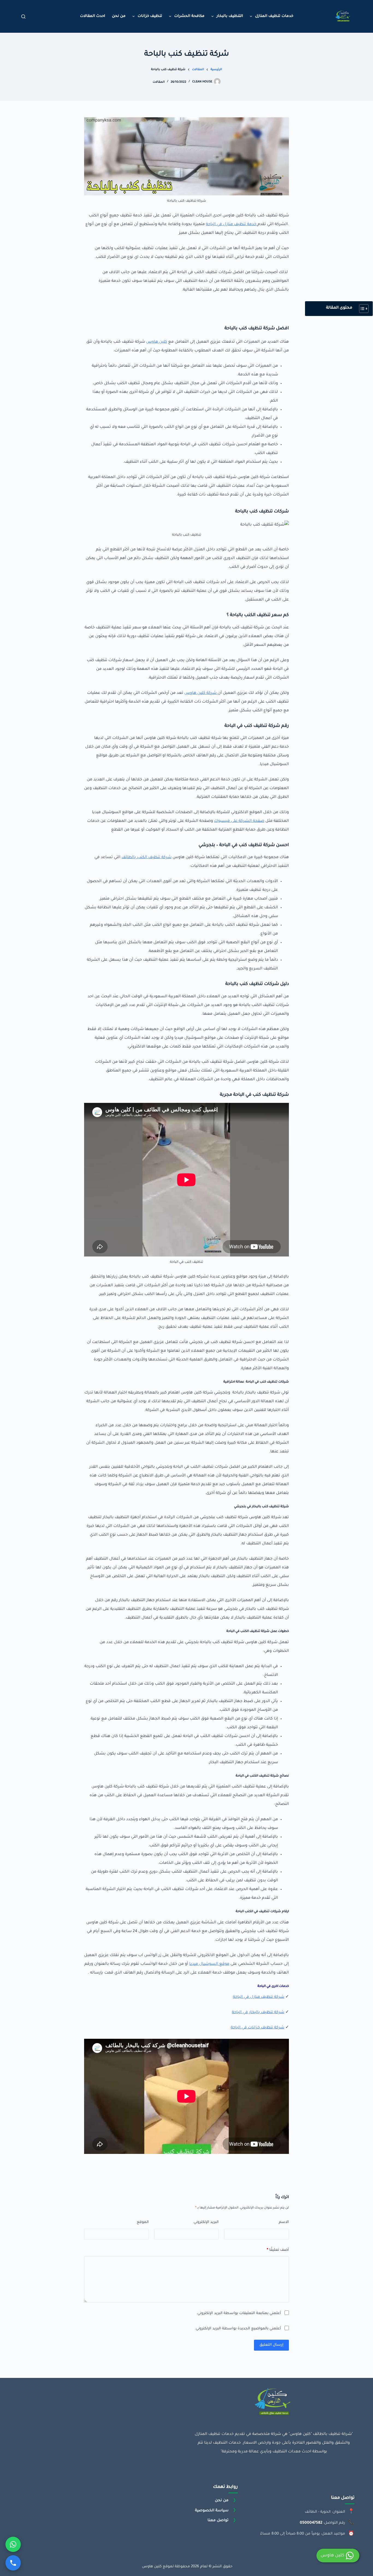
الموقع (143, 2222)
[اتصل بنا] (13, 2563)
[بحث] (23, 17)
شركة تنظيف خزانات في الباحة (257, 2028)
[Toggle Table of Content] (361, 309)
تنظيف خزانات (150, 16)
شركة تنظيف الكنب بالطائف (146, 858)
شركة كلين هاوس (201, 693)
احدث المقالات (93, 16)
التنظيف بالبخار (230, 16)
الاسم (284, 2222)
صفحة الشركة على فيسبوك (239, 821)
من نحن (119, 16)
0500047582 (311, 2523)
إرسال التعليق (271, 2345)
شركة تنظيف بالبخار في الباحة (258, 2013)
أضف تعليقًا (278, 2250)
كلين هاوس (157, 342)
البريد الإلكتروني (206, 2222)
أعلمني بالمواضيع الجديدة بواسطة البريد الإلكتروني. (238, 2329)
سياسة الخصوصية (212, 2510)
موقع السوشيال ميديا (209, 1964)
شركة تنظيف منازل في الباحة (259, 1997)
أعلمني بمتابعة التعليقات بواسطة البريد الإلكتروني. (239, 2313)
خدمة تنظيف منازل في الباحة (232, 225)
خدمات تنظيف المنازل (274, 16)
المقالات (159, 82)
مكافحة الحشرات (189, 16)
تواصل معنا (218, 2520)
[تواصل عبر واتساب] (13, 2544)
